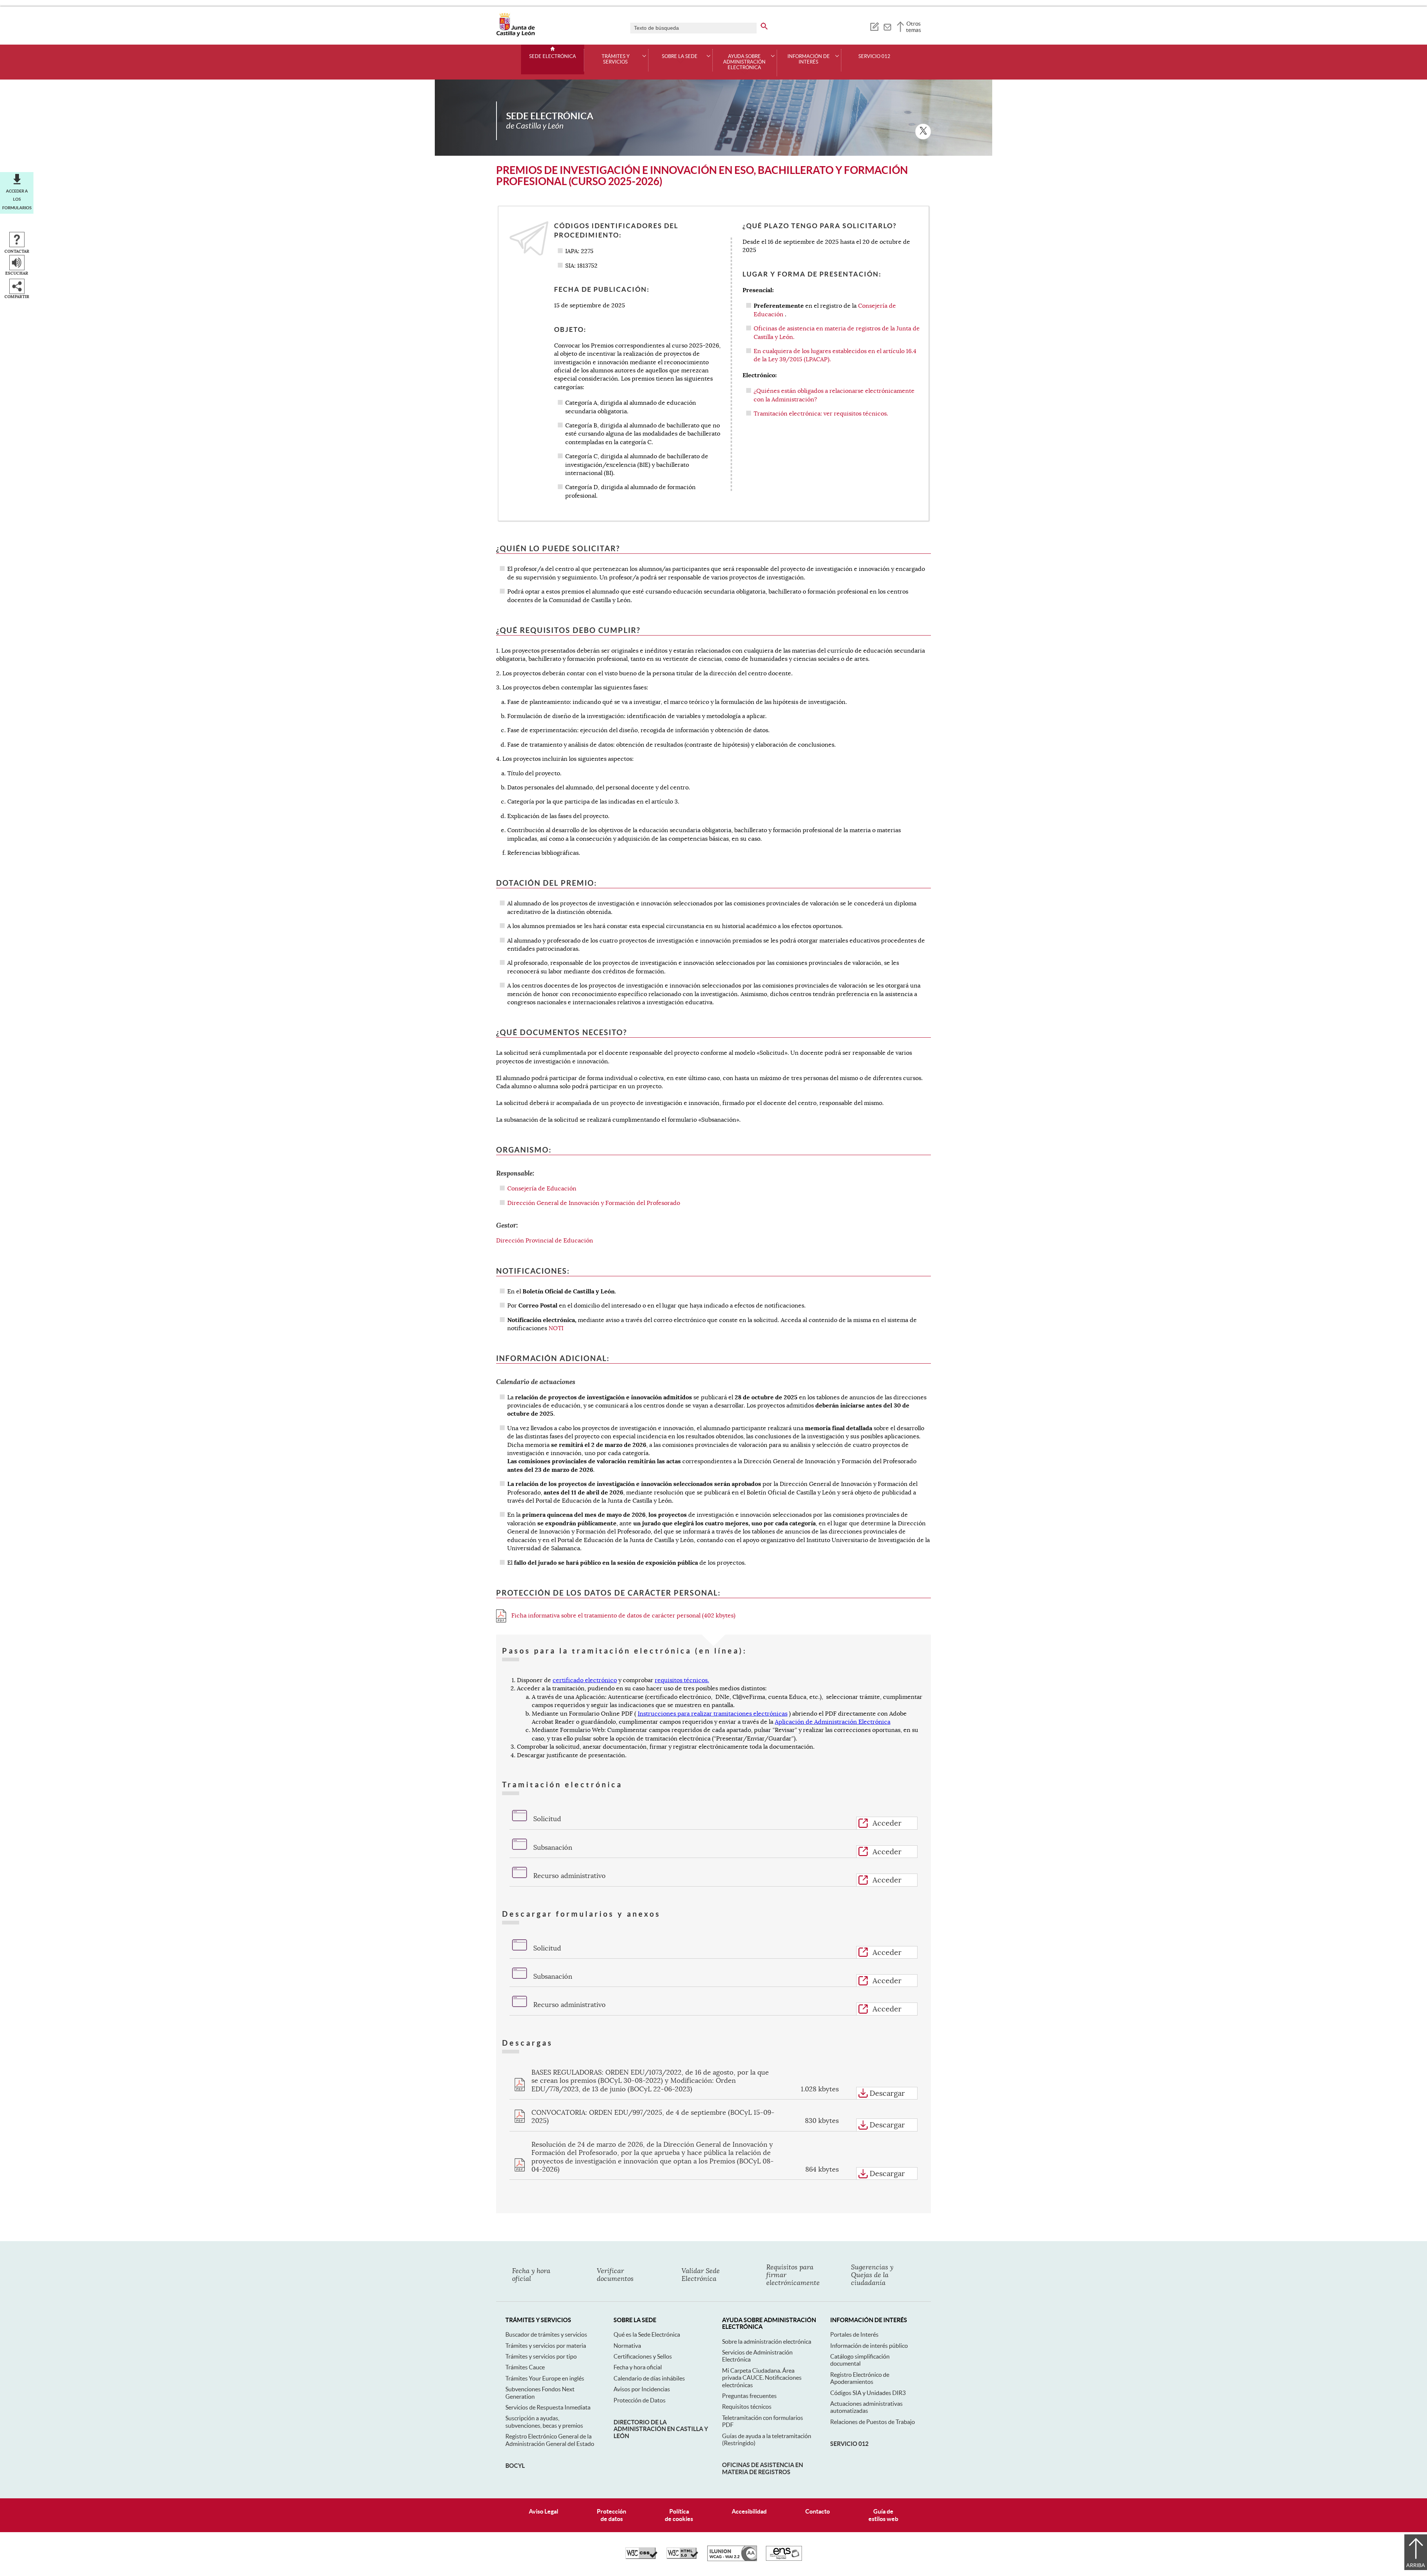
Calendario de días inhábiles (649, 2378)
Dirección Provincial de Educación (545, 1241)
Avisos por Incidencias (642, 2389)
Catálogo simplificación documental (860, 2360)
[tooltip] (874, 26)
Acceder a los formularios (17, 199)
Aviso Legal (543, 2511)
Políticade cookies (679, 2515)
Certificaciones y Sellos (643, 2356)
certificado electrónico (585, 1680)
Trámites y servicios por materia (546, 2346)
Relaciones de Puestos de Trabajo (873, 2422)
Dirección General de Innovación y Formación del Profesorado (594, 1203)
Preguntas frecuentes (749, 2396)
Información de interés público (869, 2346)
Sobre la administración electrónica (767, 2341)
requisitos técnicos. (682, 1680)
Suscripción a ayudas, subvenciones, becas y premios (544, 2422)
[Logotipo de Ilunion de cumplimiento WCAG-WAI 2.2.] (732, 2559)
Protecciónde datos (611, 2515)
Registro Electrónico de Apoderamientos (860, 2378)
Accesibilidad (749, 2511)
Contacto (818, 2511)
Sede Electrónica (553, 56)
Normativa (627, 2346)
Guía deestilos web (883, 2515)
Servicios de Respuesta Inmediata (548, 2407)
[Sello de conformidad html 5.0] (682, 2557)
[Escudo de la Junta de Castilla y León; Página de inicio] (515, 35)
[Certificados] (784, 2559)
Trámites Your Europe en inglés (545, 2378)
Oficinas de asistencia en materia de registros (763, 2468)
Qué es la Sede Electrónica (647, 2334)
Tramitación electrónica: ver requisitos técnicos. (821, 414)
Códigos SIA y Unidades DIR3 (868, 2393)
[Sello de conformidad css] (641, 2557)
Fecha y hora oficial (638, 2367)
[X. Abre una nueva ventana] (923, 132)
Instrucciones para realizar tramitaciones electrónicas (713, 1714)
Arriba (1416, 2565)
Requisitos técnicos (747, 2407)
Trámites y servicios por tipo (541, 2356)
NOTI (556, 1328)
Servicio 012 (874, 56)
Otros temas (914, 27)
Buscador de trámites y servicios (546, 2334)
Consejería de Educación (542, 1189)
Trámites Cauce (525, 2367)
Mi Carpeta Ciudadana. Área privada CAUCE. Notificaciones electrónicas (762, 2378)
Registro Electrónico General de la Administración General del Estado (550, 2440)
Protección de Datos (640, 2400)
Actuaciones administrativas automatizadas (866, 2407)
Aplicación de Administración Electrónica (833, 1722)
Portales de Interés (854, 2334)
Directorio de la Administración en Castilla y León (661, 2429)
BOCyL (515, 2466)
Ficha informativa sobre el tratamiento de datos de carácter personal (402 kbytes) (623, 1616)
